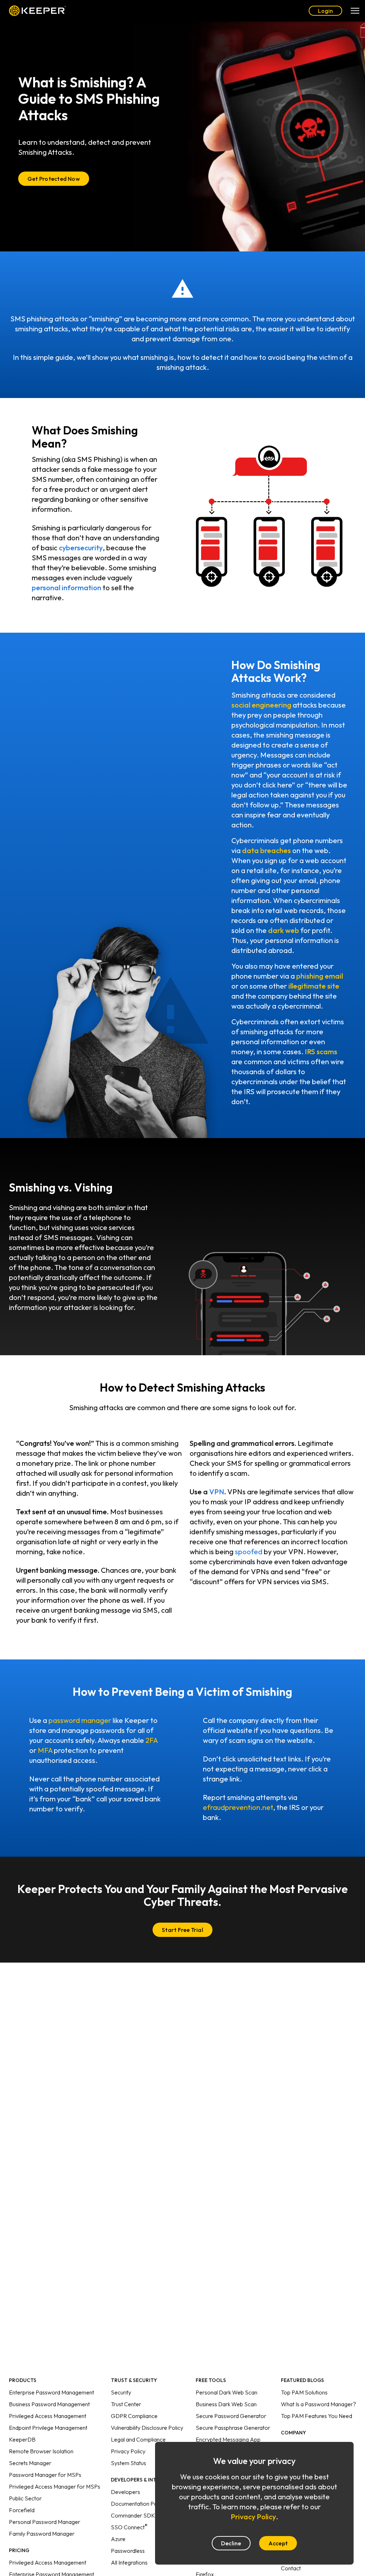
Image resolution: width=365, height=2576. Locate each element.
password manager (80, 1720)
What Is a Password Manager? (318, 2404)
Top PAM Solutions (304, 2392)
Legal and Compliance (138, 2439)
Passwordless (128, 2551)
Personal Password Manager (45, 2522)
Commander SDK (133, 2515)
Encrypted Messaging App (228, 2439)
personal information (66, 588)
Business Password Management (49, 2404)
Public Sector (25, 2498)
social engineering (261, 705)
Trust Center (126, 2404)
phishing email (320, 976)
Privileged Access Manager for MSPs (55, 2486)
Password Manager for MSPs (45, 2475)
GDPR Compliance (134, 2416)
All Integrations (129, 2562)
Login (325, 11)
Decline (231, 2543)
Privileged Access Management (48, 2416)
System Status (128, 2463)
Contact (291, 2568)
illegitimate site (314, 986)
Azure (118, 2539)
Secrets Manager (30, 2463)
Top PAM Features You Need (317, 2416)
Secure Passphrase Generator (233, 2428)
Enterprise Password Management (52, 2392)
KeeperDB (22, 2439)
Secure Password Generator (231, 2416)
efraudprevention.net (238, 1807)
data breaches (266, 850)
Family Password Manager (42, 2534)
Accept (278, 2543)
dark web (284, 930)
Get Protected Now (54, 179)
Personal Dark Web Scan (227, 2392)
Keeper (37, 11)
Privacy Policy (128, 2451)
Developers (125, 2492)
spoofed (249, 1552)
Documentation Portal (138, 2504)
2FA (151, 1740)
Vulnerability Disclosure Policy (147, 2428)
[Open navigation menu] (355, 11)
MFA (45, 1750)
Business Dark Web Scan (226, 2404)
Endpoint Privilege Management (48, 2428)
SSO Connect (129, 2527)
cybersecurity (81, 548)
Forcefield (22, 2510)
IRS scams (321, 1052)
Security (121, 2392)
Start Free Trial (182, 1930)
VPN (217, 1492)
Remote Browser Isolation (41, 2451)
